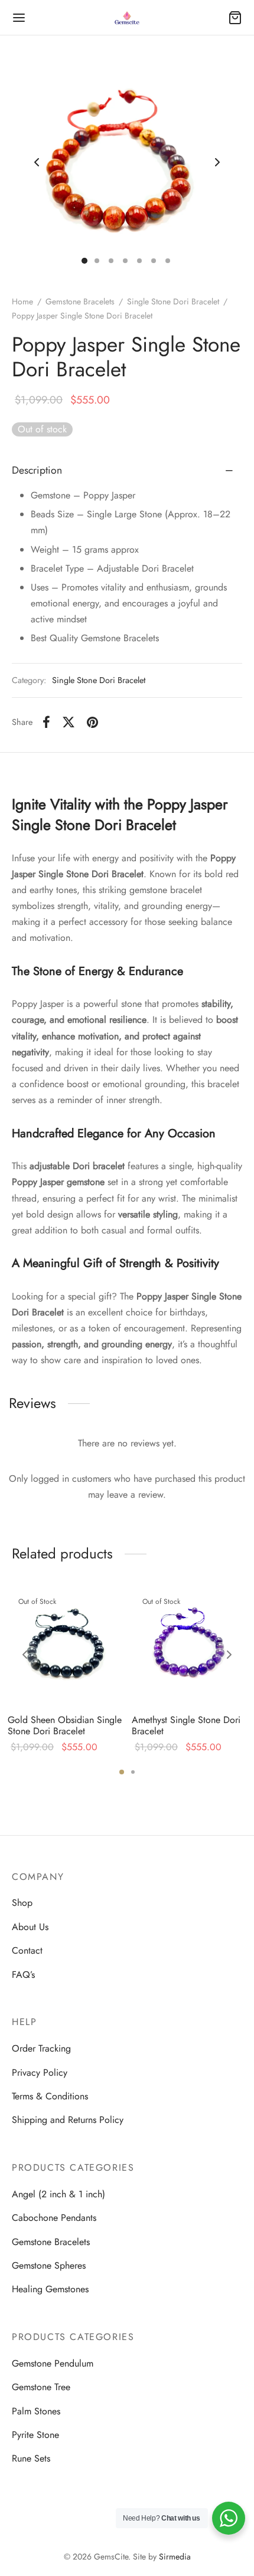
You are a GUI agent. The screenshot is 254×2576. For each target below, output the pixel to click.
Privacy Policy (40, 2073)
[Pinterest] (92, 722)
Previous (37, 162)
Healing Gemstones (50, 2289)
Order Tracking (41, 2048)
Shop (22, 1903)
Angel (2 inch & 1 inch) (58, 2194)
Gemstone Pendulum (53, 2363)
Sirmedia (175, 2557)
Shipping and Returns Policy (68, 2120)
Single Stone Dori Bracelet (173, 301)
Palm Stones (36, 2411)
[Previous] (25, 1655)
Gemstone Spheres (49, 2265)
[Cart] (235, 18)
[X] (69, 722)
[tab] (127, 471)
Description (37, 470)
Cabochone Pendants (54, 2218)
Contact (27, 1950)
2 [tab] (133, 1772)
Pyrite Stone (35, 2435)
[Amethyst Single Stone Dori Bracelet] (189, 1647)
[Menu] (19, 18)
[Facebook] (46, 722)
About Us (30, 1927)
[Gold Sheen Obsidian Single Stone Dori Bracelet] (65, 1647)
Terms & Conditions (50, 2096)
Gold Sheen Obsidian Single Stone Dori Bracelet (65, 1725)
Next (217, 162)
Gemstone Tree (41, 2387)
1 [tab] (122, 1772)
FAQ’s (23, 1975)
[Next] (229, 1655)
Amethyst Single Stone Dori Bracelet (186, 1725)
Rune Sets (31, 2458)
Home (22, 301)
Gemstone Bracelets (80, 301)
